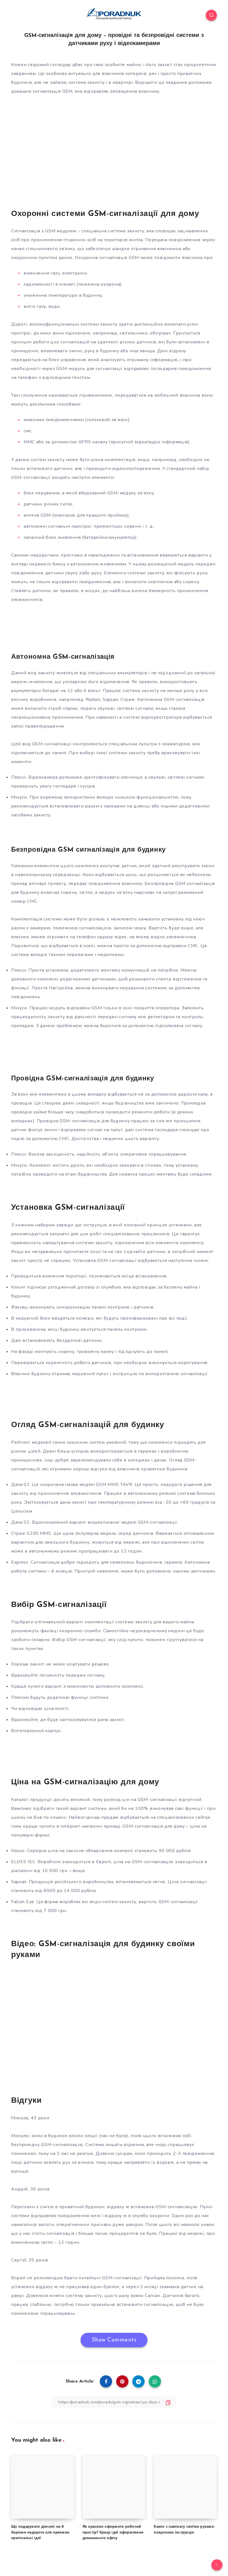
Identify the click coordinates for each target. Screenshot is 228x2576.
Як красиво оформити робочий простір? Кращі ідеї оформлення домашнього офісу (113, 2533)
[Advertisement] (114, 160)
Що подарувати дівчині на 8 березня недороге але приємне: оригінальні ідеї (40, 2533)
